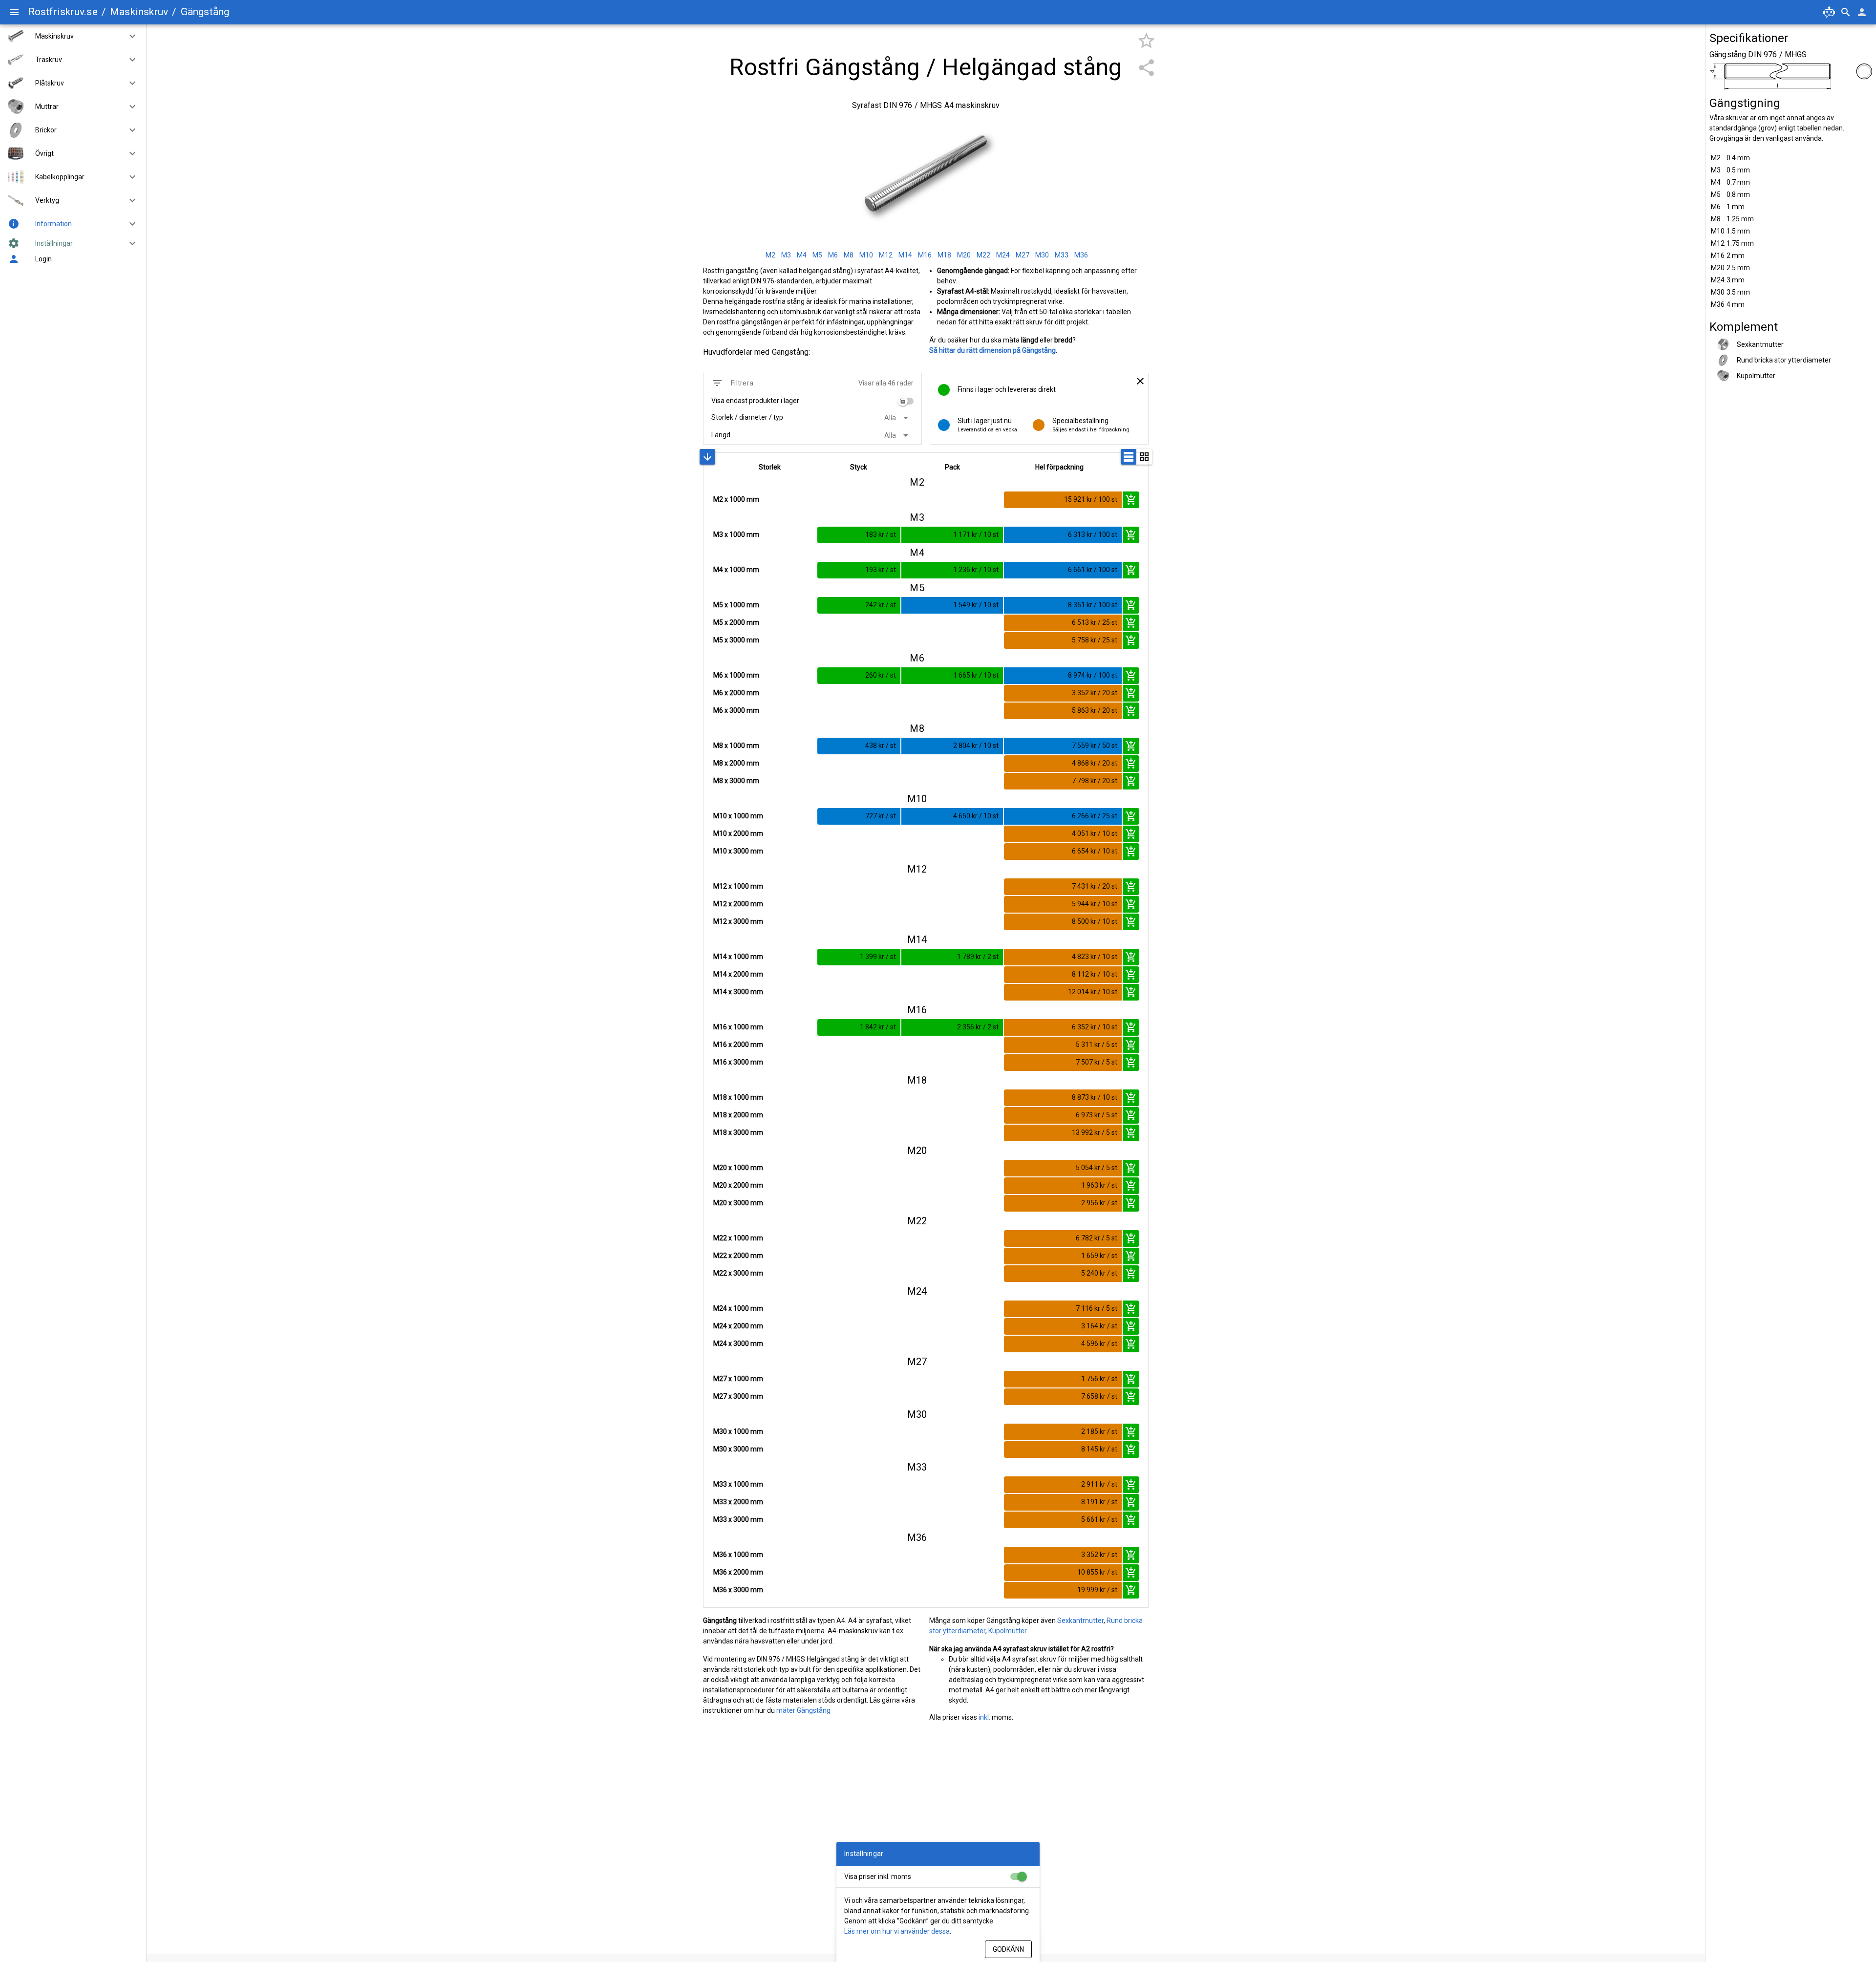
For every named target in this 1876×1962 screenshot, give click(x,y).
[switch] (906, 401)
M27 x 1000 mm (738, 1379)
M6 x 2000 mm (736, 693)
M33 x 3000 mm (738, 1519)
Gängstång (205, 12)
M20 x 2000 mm (738, 1185)
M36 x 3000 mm (738, 1590)
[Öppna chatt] (1829, 12)
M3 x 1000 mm (736, 534)
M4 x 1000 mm (736, 570)
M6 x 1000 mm (736, 675)
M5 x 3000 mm (736, 640)
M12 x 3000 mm (738, 921)
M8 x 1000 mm (736, 746)
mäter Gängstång (803, 1710)
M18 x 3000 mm (738, 1132)
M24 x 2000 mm (738, 1326)
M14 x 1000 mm (738, 957)
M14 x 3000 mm (738, 992)
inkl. (984, 1717)
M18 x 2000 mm (738, 1115)
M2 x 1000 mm (736, 499)
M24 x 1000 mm (738, 1308)
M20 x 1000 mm (738, 1168)
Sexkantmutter (1080, 1621)
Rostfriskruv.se (63, 12)
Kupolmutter (1007, 1631)
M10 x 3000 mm (738, 851)
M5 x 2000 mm (736, 622)
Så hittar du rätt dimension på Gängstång (992, 350)
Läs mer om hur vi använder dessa (897, 1931)
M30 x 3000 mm (738, 1449)
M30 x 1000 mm (738, 1431)
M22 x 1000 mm (738, 1238)
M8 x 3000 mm (736, 781)
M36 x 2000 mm (738, 1572)
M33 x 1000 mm (738, 1484)
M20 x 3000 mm (738, 1203)
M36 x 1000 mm (738, 1555)
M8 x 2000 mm (736, 763)
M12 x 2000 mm (738, 904)
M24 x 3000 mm (738, 1344)
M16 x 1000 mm (738, 1027)
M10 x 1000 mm (738, 816)
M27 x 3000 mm (738, 1396)
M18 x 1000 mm (738, 1097)
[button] (128, 36)
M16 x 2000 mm (738, 1045)
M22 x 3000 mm (738, 1273)
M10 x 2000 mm (738, 833)
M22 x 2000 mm (738, 1256)
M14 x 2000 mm (738, 974)
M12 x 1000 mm (738, 886)
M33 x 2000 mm (738, 1502)
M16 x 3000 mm (738, 1062)
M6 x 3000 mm (736, 710)
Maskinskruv (139, 12)
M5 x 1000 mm (736, 605)
